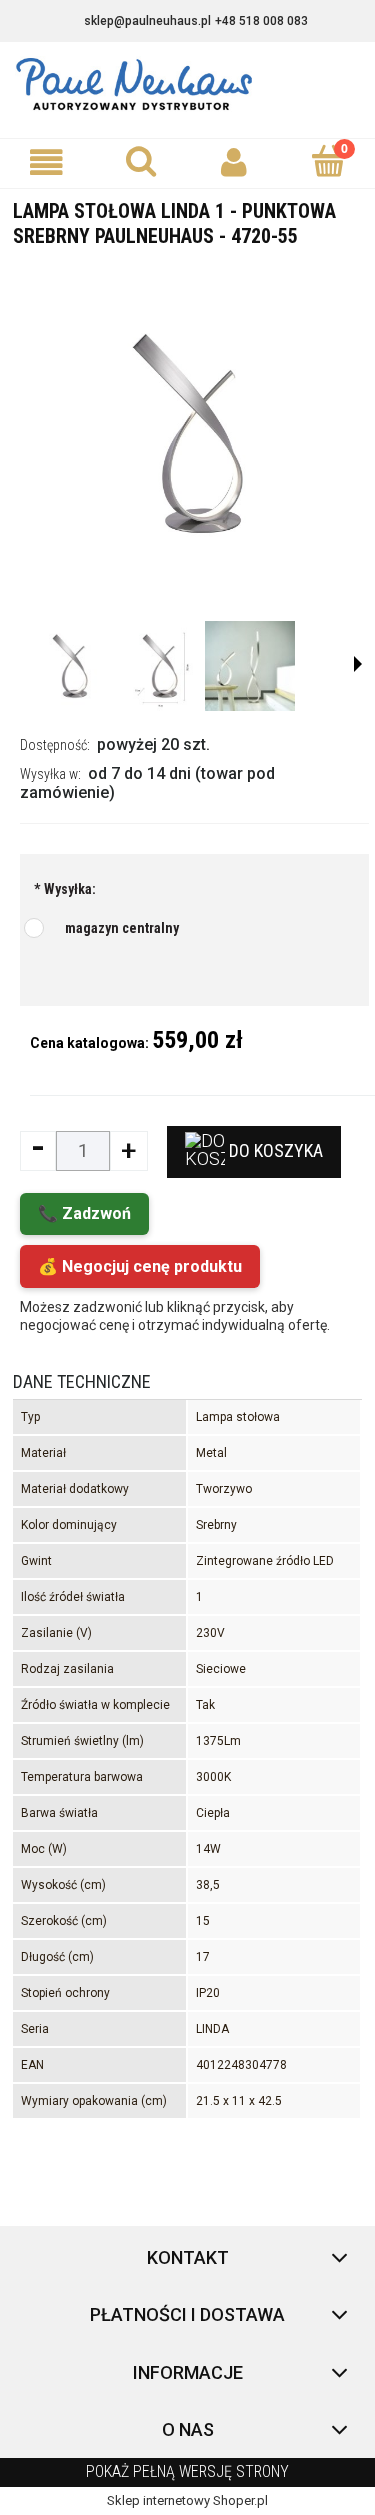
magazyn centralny (122, 928)
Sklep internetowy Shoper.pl (187, 2500)
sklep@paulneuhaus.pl (147, 21)
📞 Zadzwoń (84, 1213)
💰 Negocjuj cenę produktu (140, 1266)
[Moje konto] (235, 162)
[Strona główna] (187, 84)
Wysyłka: (65, 889)
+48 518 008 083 (261, 21)
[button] (47, 162)
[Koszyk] (328, 161)
